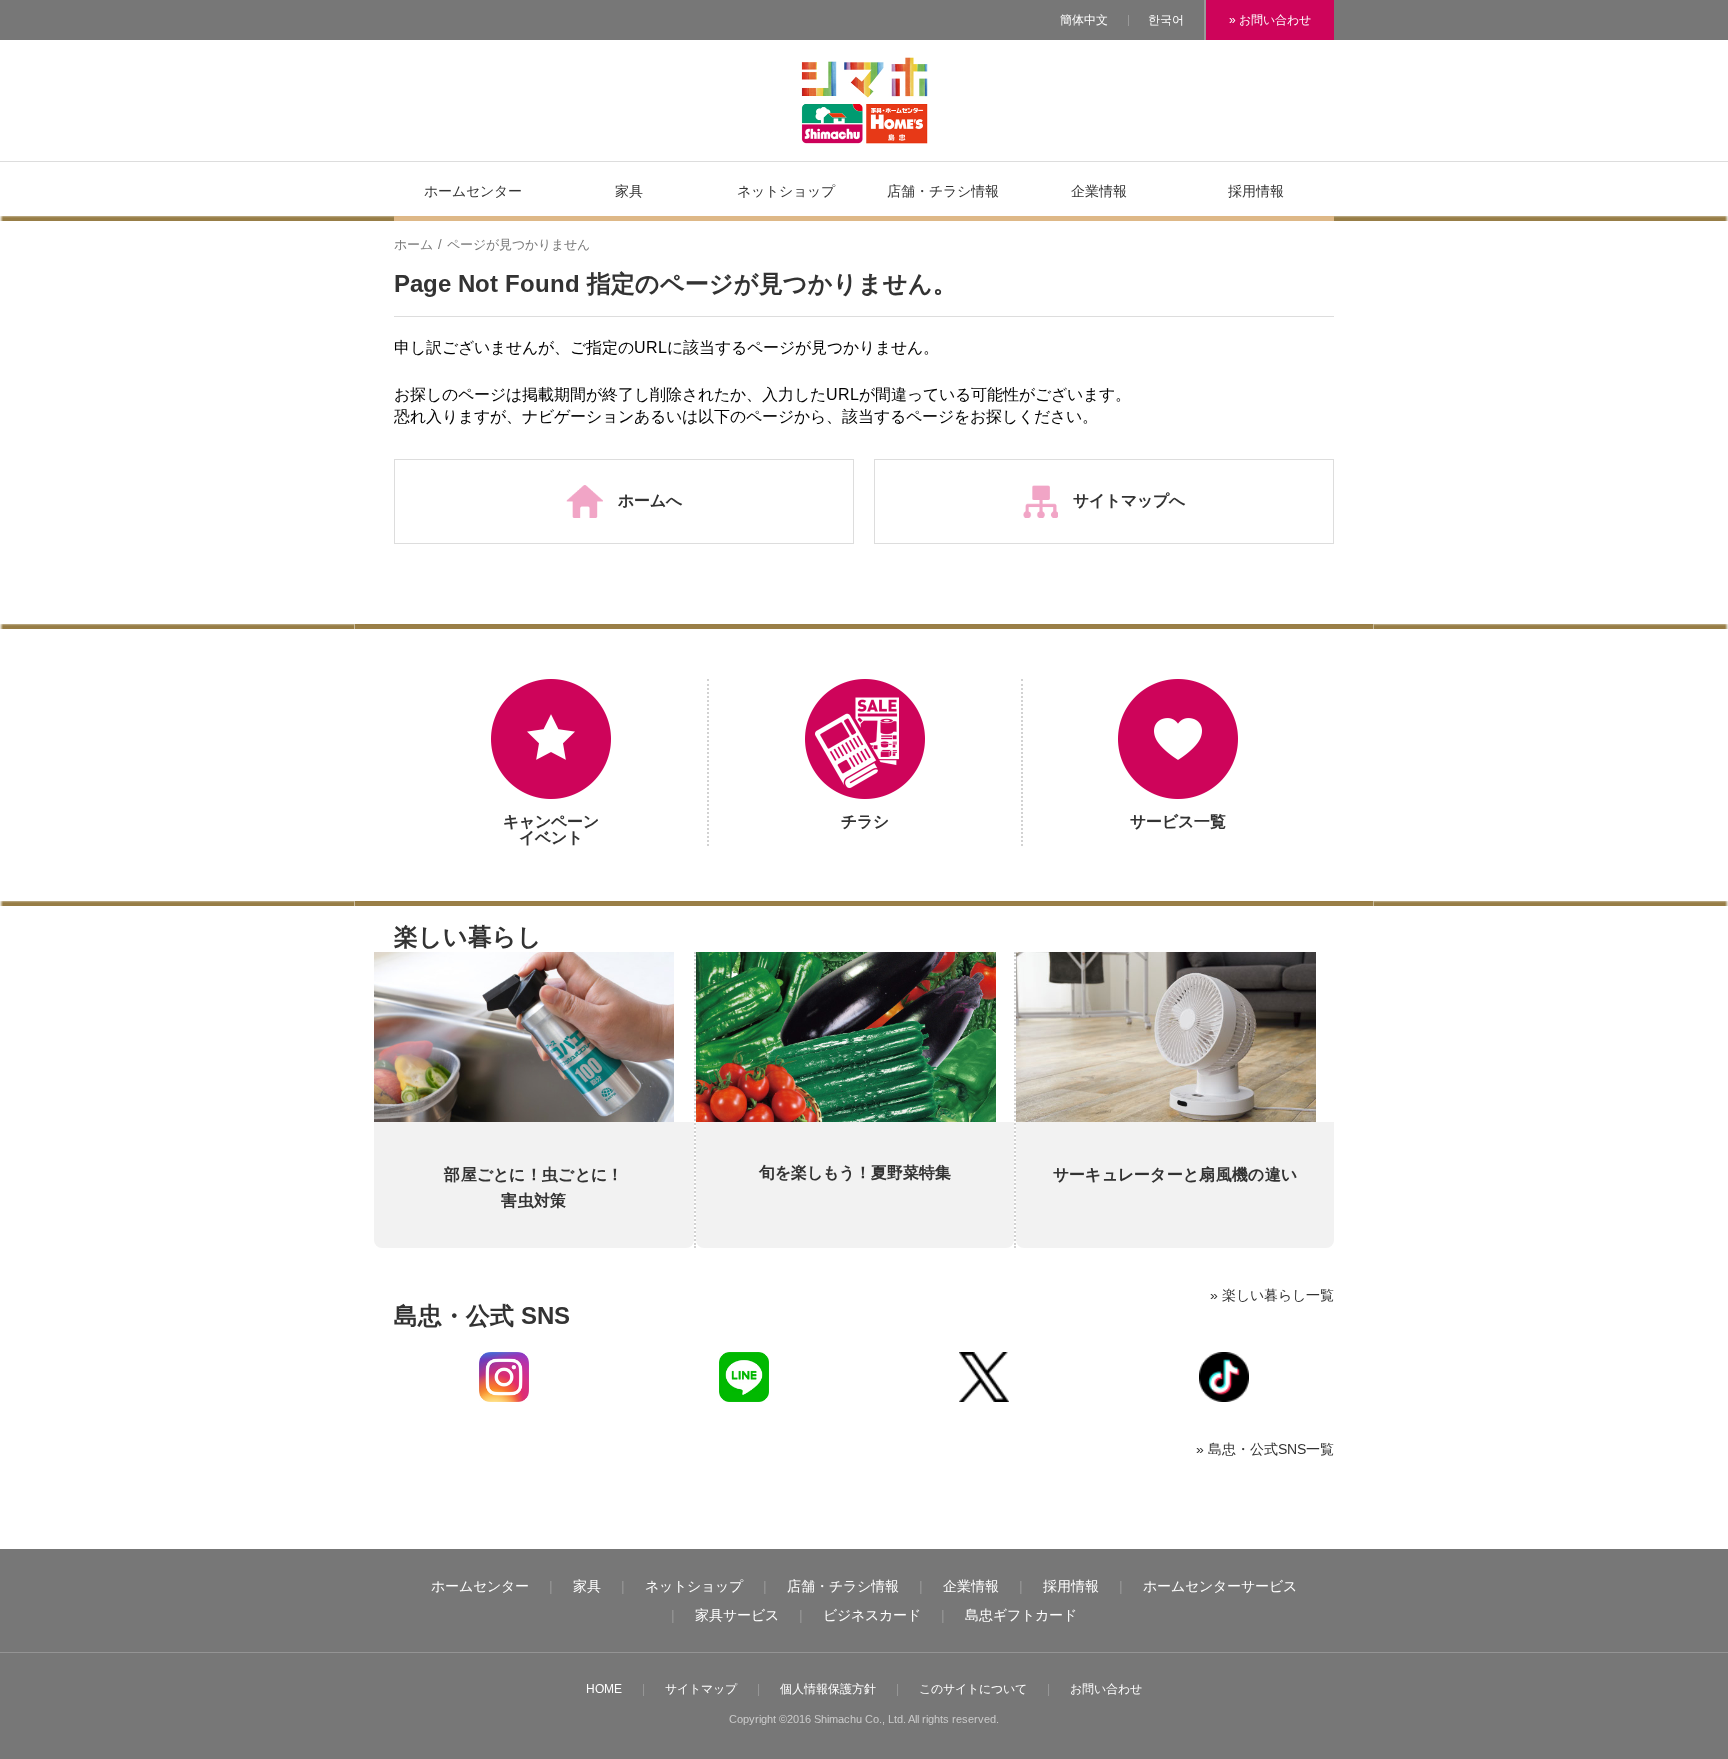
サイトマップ (701, 1689)
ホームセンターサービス (1220, 1586)
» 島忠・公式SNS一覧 (1265, 1449)
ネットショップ (694, 1586)
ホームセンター (480, 1586)
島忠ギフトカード (1021, 1615)
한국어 (1166, 20)
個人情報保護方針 (828, 1689)
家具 (587, 1586)
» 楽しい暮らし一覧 (1272, 1295)
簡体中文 (1084, 20)
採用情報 (1071, 1586)
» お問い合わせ (1270, 20)
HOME (604, 1689)
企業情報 (971, 1586)
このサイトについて (973, 1689)
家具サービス (737, 1615)
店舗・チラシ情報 (843, 1586)
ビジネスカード (872, 1615)
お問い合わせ (1106, 1689)
